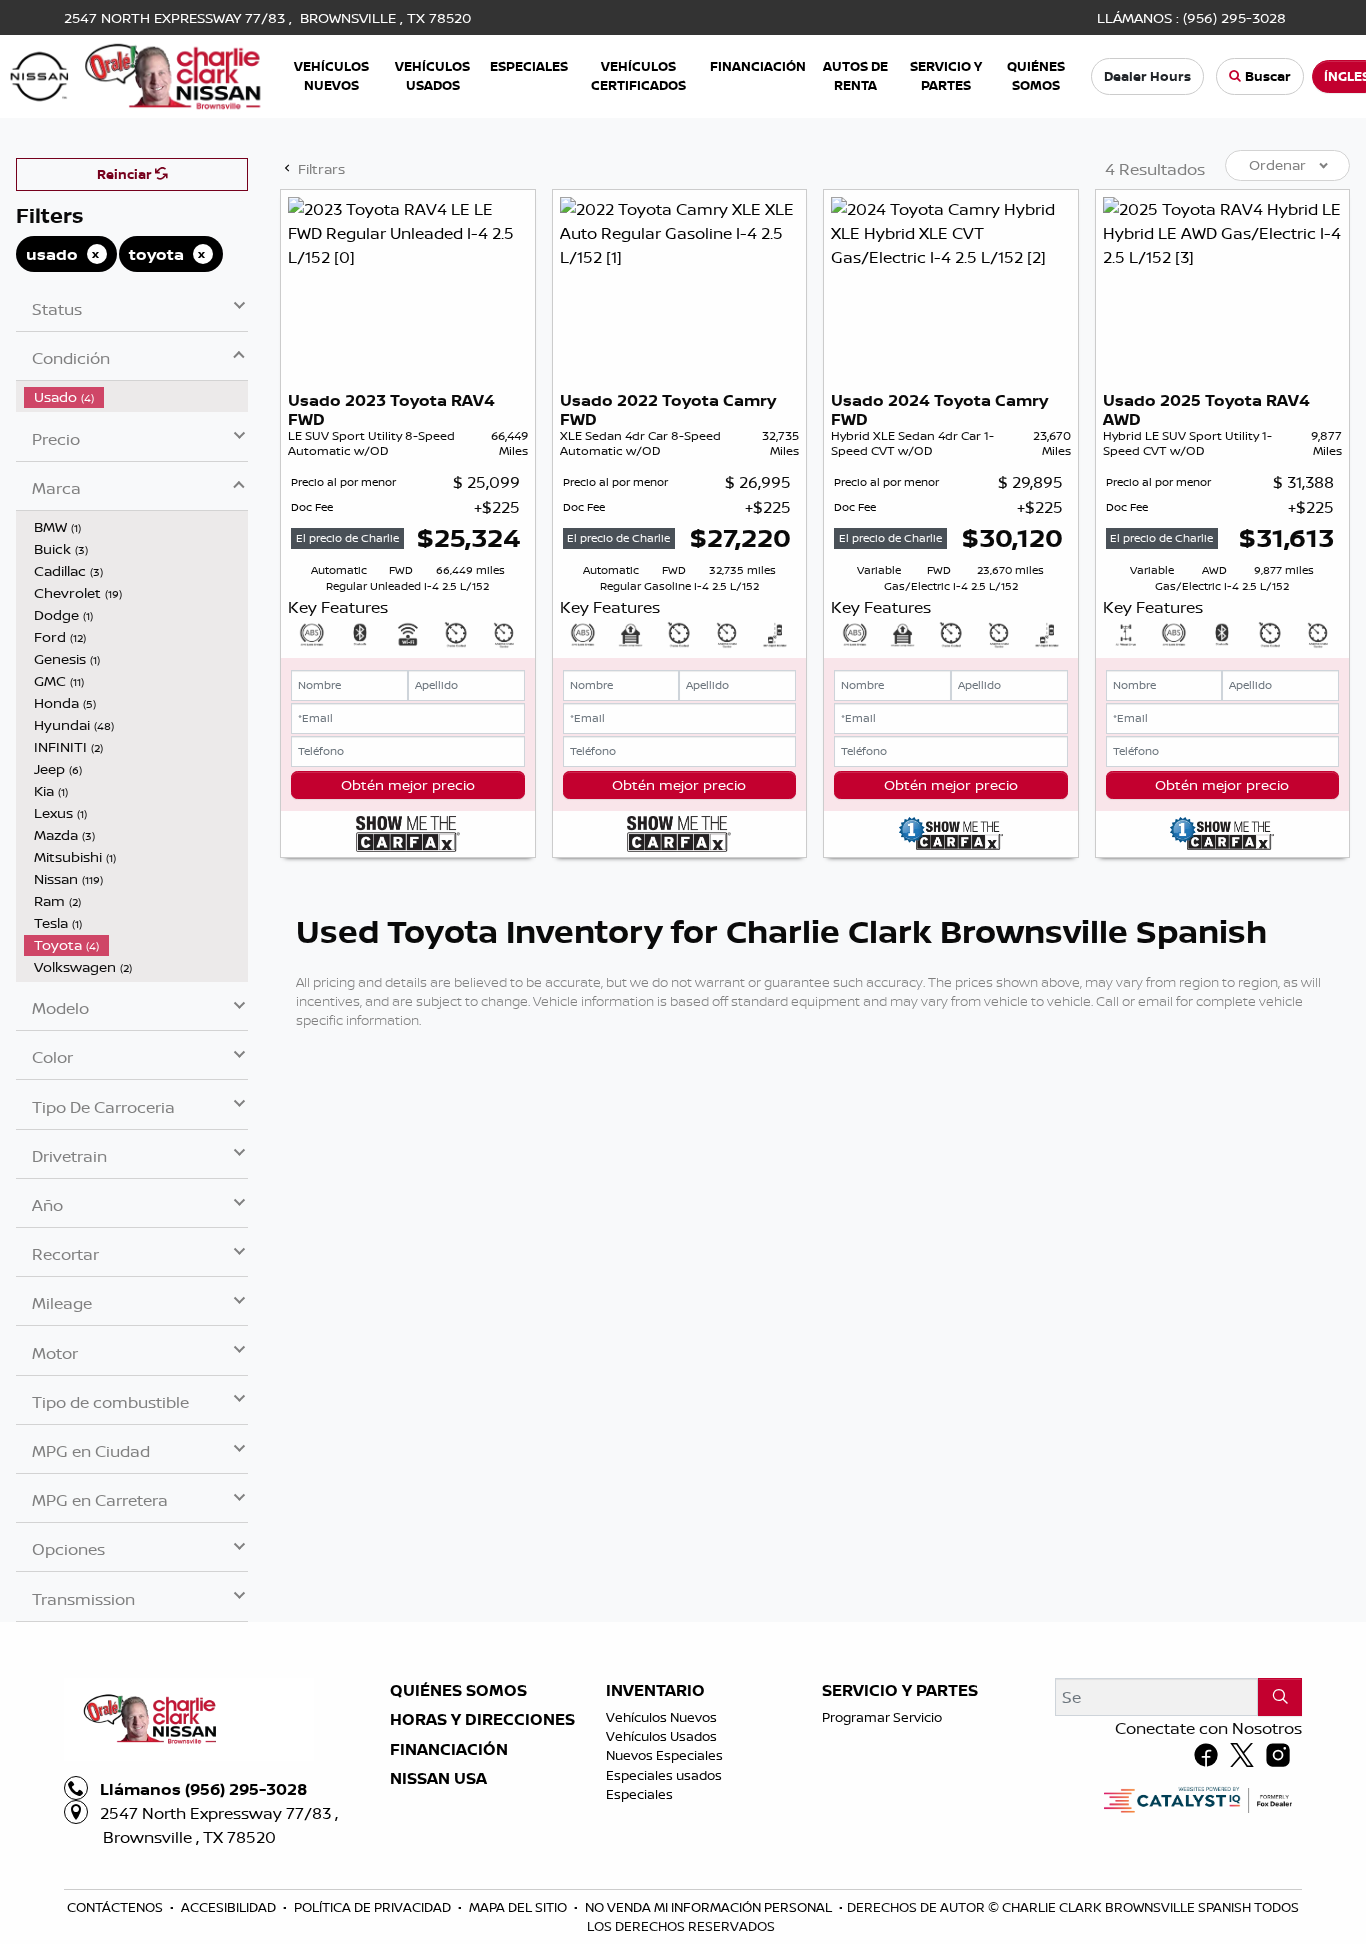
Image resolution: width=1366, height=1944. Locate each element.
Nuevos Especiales (664, 1755)
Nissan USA (438, 1779)
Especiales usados (664, 1775)
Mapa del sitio (519, 1907)
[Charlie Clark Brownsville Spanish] (136, 75)
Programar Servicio (882, 1717)
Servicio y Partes (900, 1691)
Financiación (449, 1750)
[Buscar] (1280, 1697)
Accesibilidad (230, 1907)
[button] (331, 76)
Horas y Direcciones (482, 1720)
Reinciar (126, 174)
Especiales (639, 1794)
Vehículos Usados (661, 1736)
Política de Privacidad (374, 1907)
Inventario (655, 1691)
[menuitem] (136, 397)
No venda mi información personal (710, 1907)
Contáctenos (116, 1907)
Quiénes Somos (458, 1691)
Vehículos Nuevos (661, 1717)
